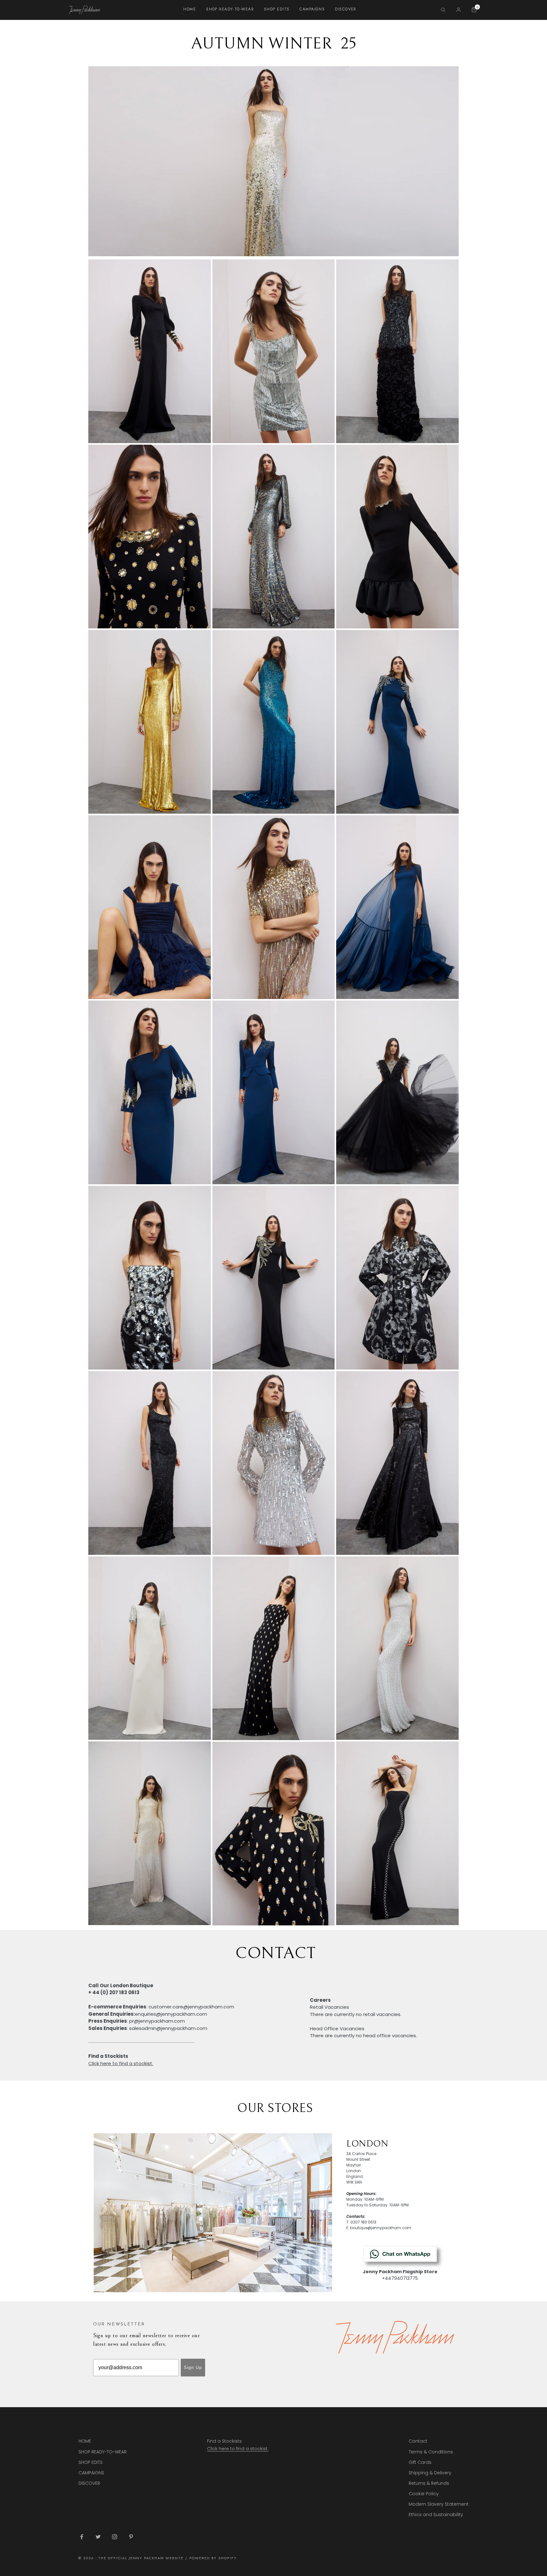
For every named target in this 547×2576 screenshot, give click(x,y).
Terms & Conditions (431, 2452)
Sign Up (193, 2367)
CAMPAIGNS (312, 9)
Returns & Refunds (429, 2483)
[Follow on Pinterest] (131, 2537)
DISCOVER (346, 9)
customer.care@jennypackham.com (191, 2007)
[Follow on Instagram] (115, 2537)
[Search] (443, 10)
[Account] (459, 10)
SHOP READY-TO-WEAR (230, 9)
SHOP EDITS (277, 9)
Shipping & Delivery (430, 2473)
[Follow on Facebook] (82, 2537)
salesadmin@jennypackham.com (168, 2028)
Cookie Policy (424, 2494)
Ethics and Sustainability (436, 2515)
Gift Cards (420, 2462)
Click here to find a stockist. (238, 2449)
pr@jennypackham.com (157, 2021)
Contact (418, 2441)
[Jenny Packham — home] (84, 10)
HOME (190, 9)
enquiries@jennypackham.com (171, 2014)
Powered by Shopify (213, 2558)
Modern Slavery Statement (439, 2504)
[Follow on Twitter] (98, 2537)
